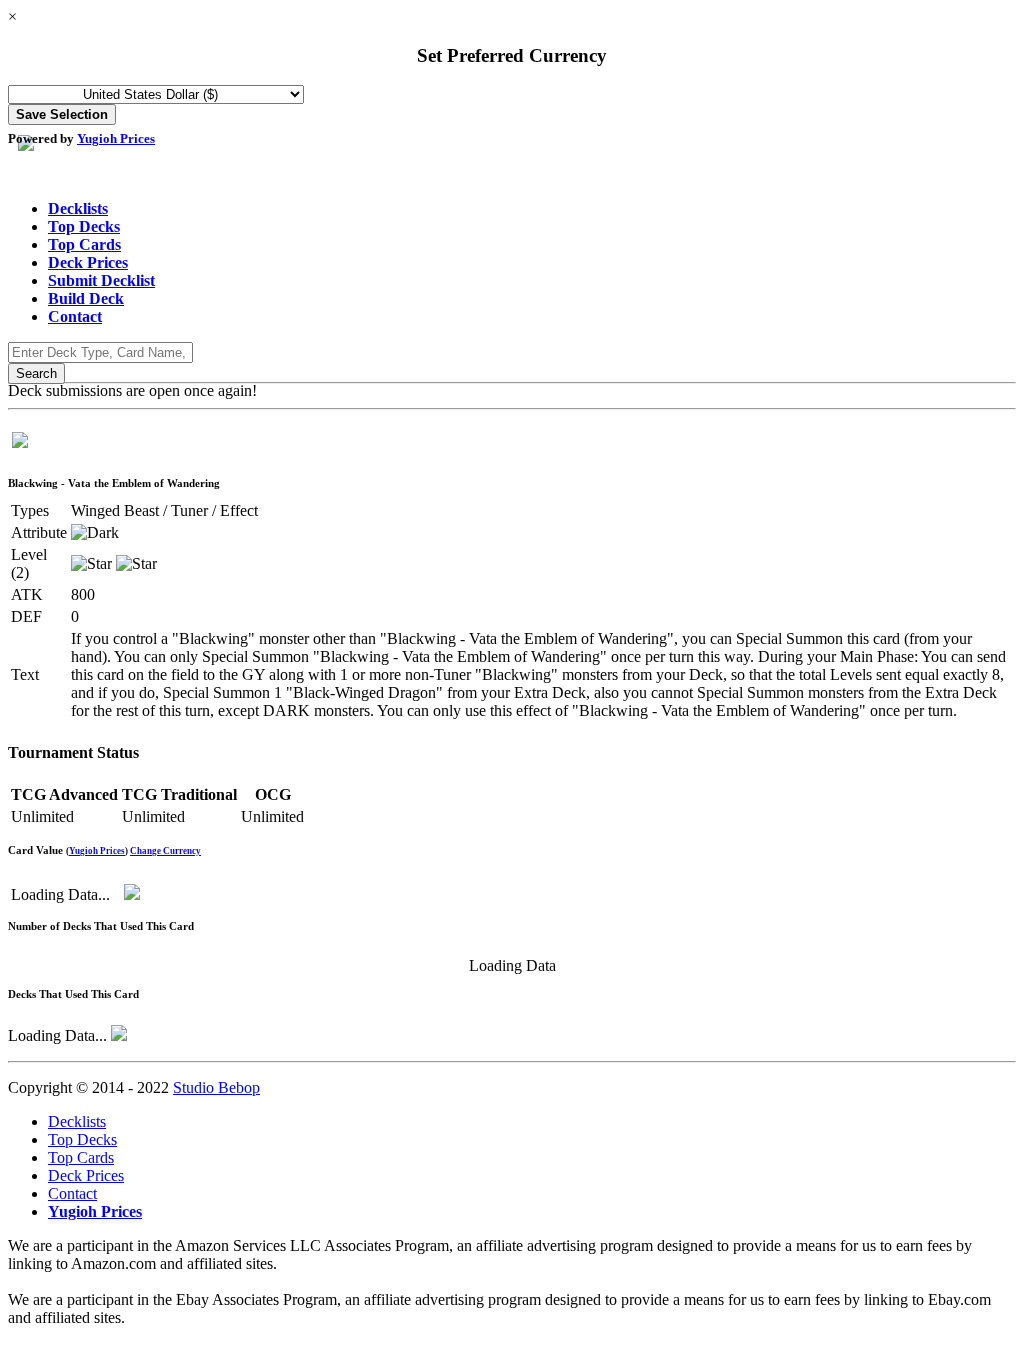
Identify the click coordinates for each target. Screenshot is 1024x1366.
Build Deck (86, 298)
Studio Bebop (216, 1087)
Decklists (78, 208)
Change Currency (165, 851)
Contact (75, 316)
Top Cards (84, 244)
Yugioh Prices (116, 138)
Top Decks (84, 226)
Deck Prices (88, 262)
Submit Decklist (101, 280)
